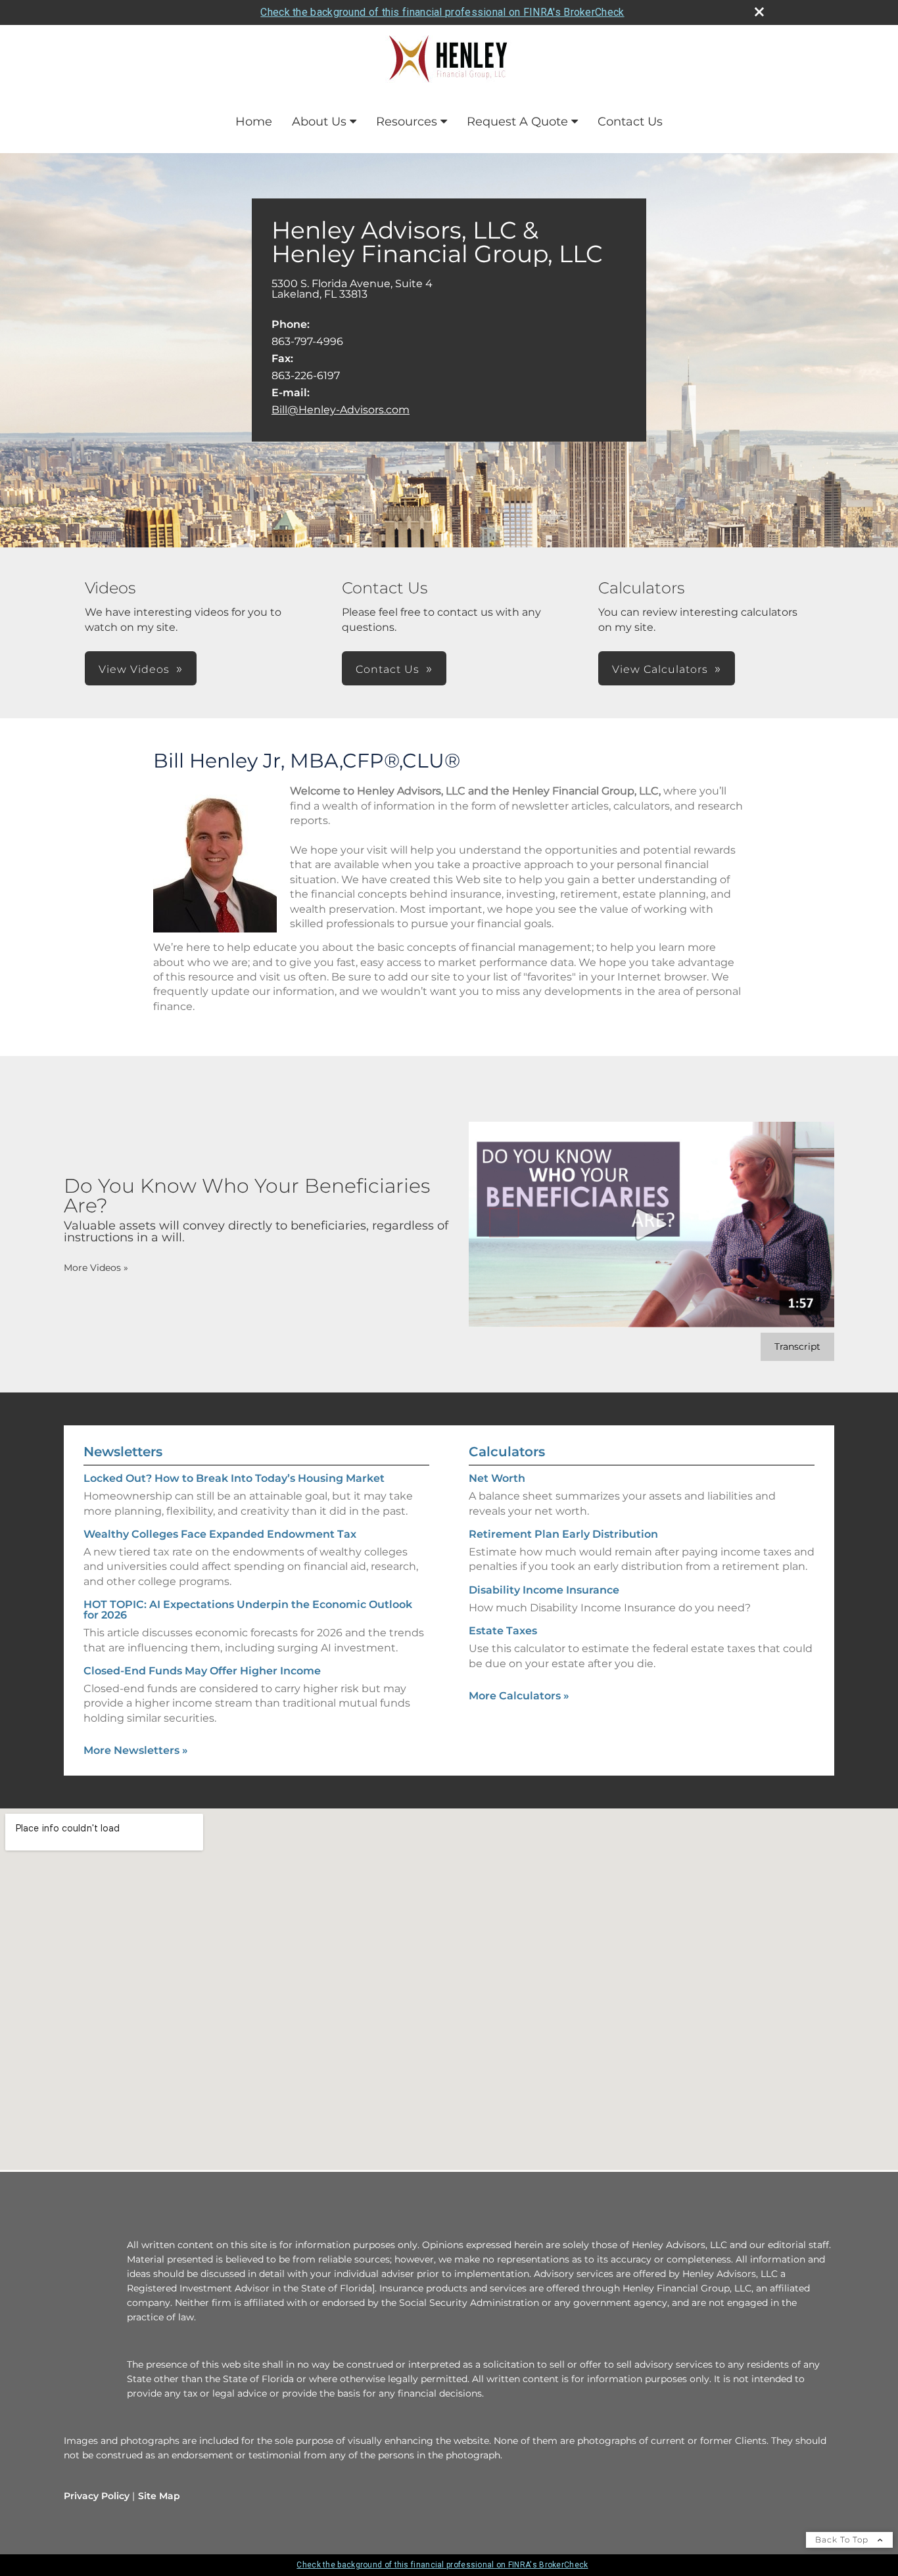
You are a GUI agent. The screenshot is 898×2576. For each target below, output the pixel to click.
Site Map (159, 2496)
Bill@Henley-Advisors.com (341, 410)
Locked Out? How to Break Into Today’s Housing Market (234, 1478)
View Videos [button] (134, 669)
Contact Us (630, 122)
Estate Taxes (503, 1631)
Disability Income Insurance (544, 1590)
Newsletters (123, 1452)
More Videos (96, 1268)
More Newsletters (136, 1750)
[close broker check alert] (759, 12)
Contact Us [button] (388, 669)
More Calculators (519, 1696)
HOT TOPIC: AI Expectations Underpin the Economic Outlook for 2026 (248, 1610)
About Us (319, 122)
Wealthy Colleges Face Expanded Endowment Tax (220, 1534)
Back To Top (843, 2540)
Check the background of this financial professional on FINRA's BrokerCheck (442, 12)
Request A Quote (517, 122)
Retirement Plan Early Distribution (563, 1534)
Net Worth (497, 1478)
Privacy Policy (97, 2496)
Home (254, 122)
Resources (407, 122)
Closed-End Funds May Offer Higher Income (202, 1671)
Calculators (507, 1452)
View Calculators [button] (660, 669)
